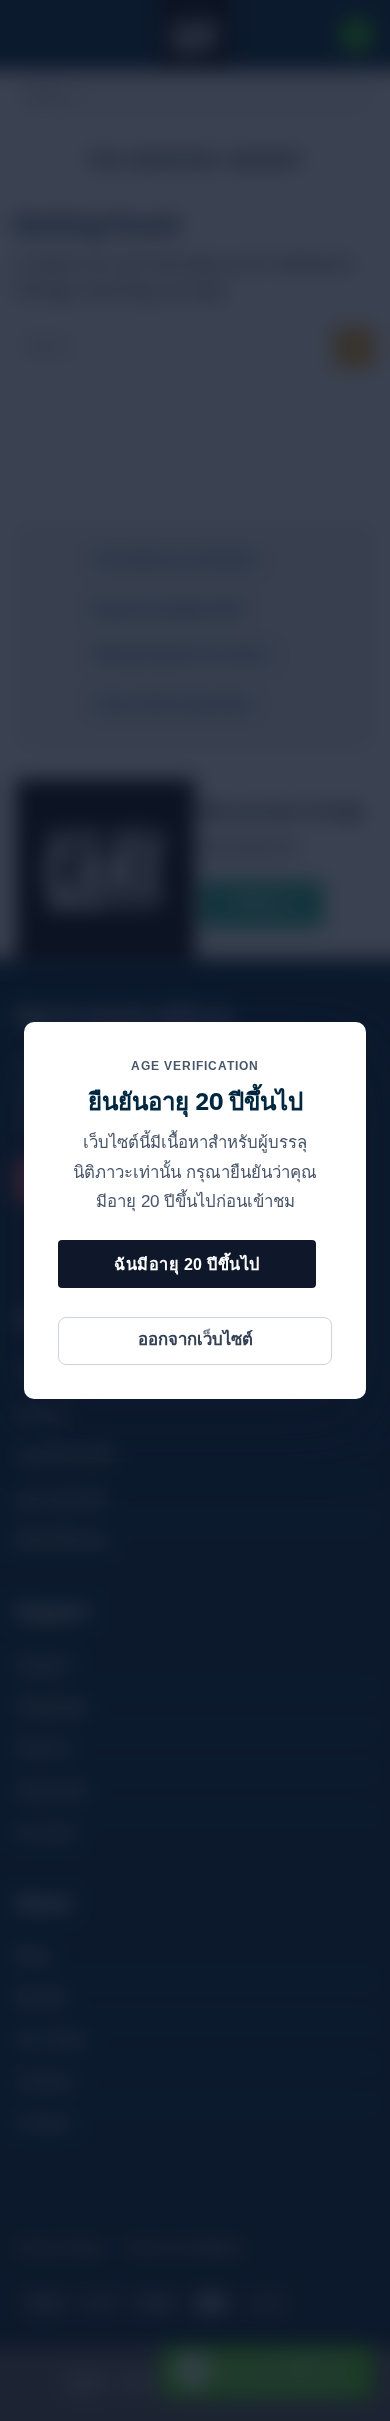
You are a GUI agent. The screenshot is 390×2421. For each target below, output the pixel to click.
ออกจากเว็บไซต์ (195, 1339)
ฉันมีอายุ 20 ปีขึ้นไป (186, 1264)
